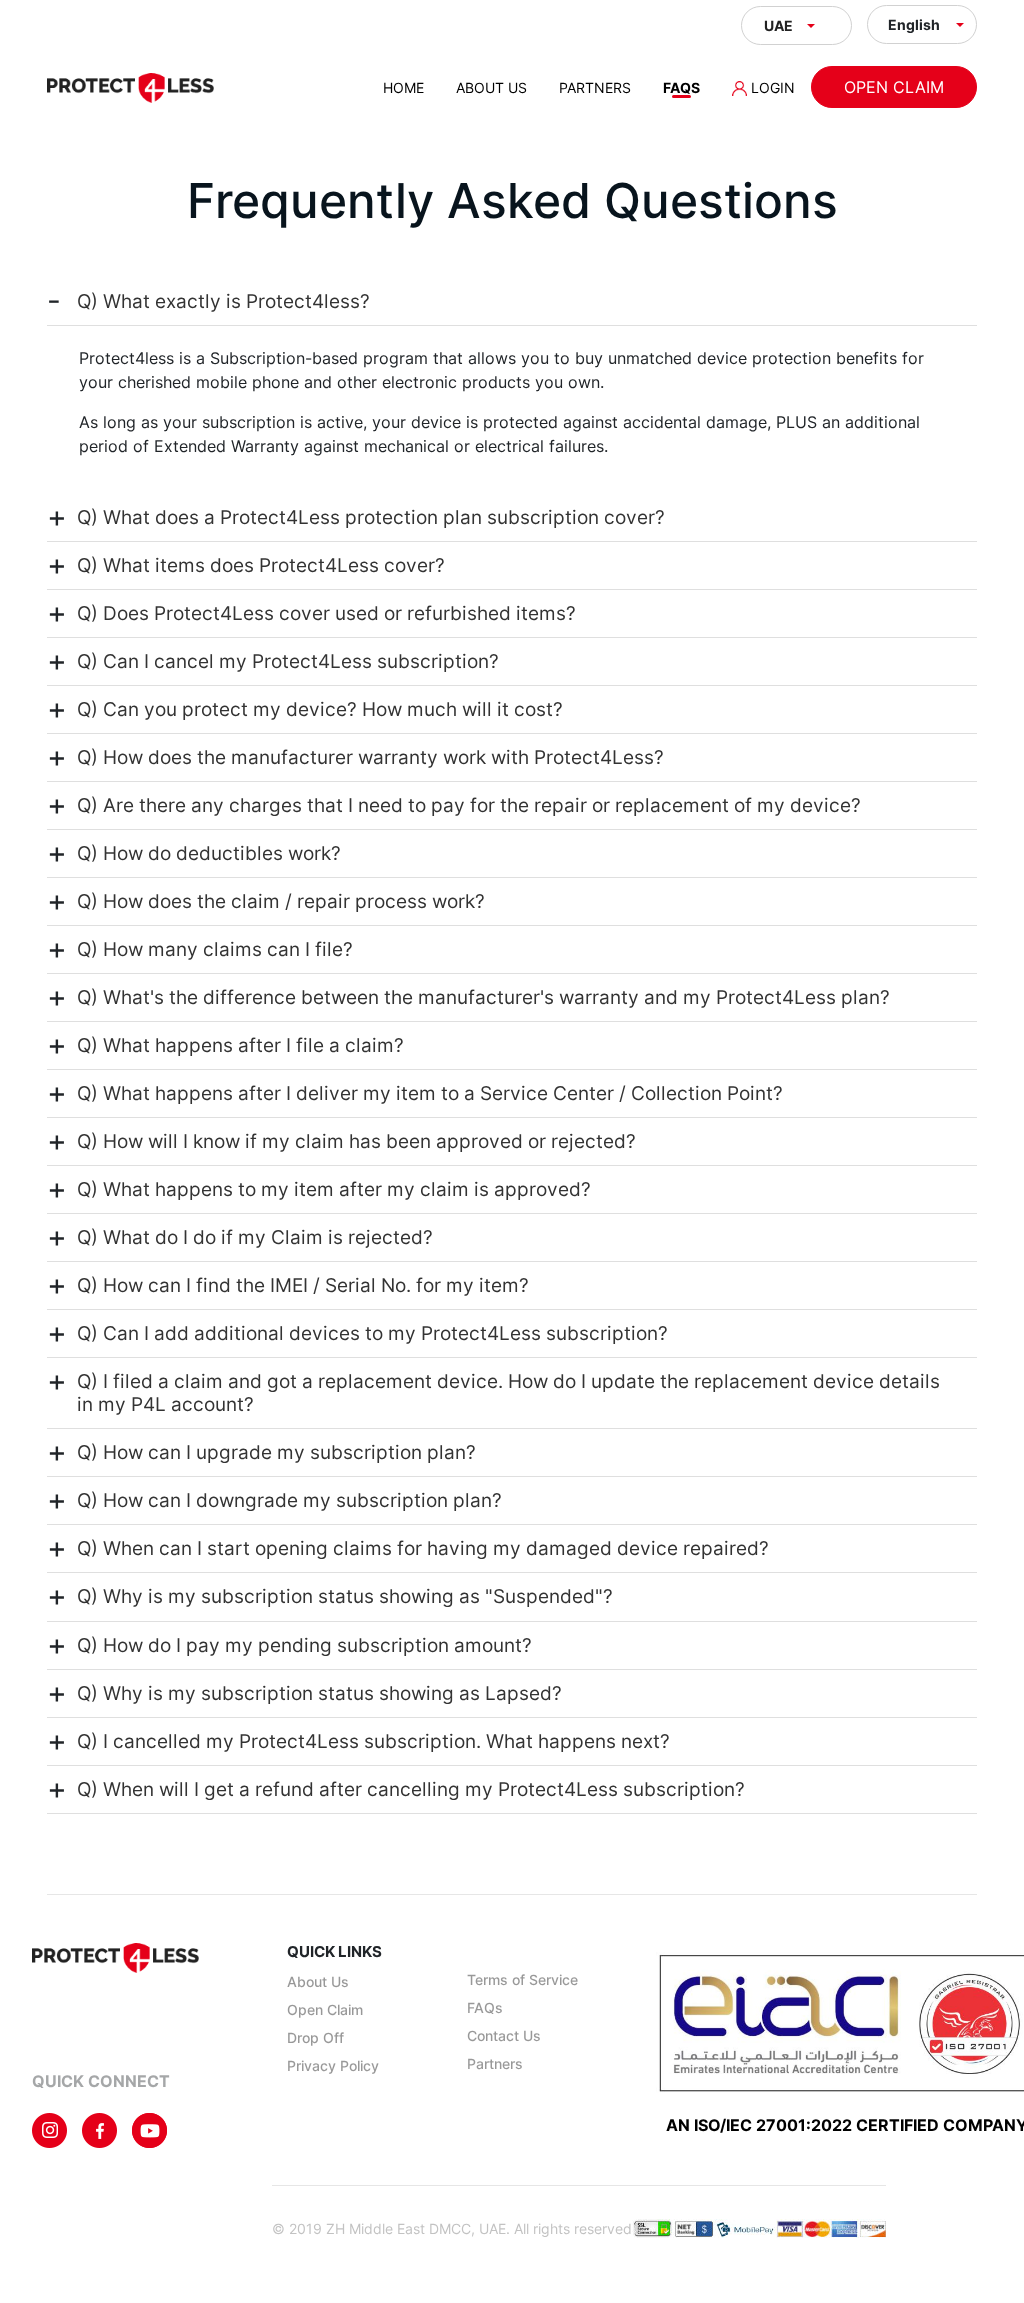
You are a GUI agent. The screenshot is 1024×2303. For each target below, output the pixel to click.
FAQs (681, 87)
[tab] (512, 302)
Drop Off (315, 2037)
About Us (491, 87)
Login (771, 87)
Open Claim (894, 87)
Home (403, 87)
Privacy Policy (333, 2065)
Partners (595, 87)
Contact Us (504, 2035)
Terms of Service (522, 1979)
